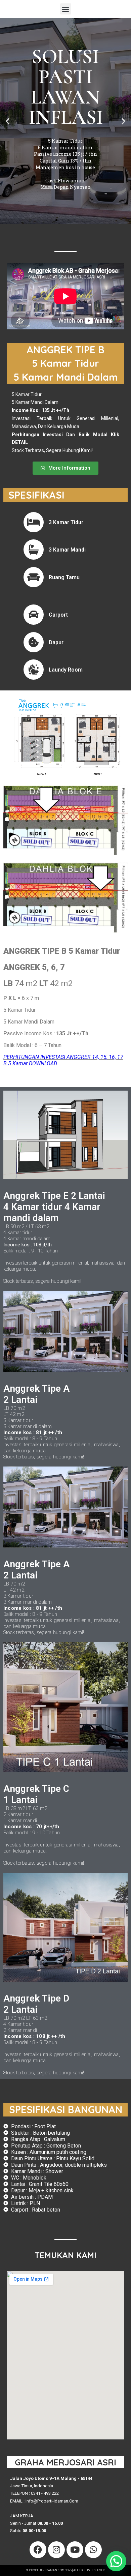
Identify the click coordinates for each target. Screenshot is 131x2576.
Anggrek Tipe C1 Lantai (36, 1794)
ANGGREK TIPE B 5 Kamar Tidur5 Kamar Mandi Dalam (66, 363)
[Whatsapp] (93, 2550)
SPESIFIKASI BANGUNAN (66, 2109)
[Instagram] (56, 2550)
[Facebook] (38, 2550)
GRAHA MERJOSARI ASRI (65, 2462)
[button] (66, 9)
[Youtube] (75, 2550)
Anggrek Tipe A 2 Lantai (36, 1394)
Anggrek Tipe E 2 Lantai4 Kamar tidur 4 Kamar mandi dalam (54, 1207)
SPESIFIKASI (36, 495)
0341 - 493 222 (45, 2493)
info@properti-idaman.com (52, 2501)
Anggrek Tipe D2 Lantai (36, 2004)
